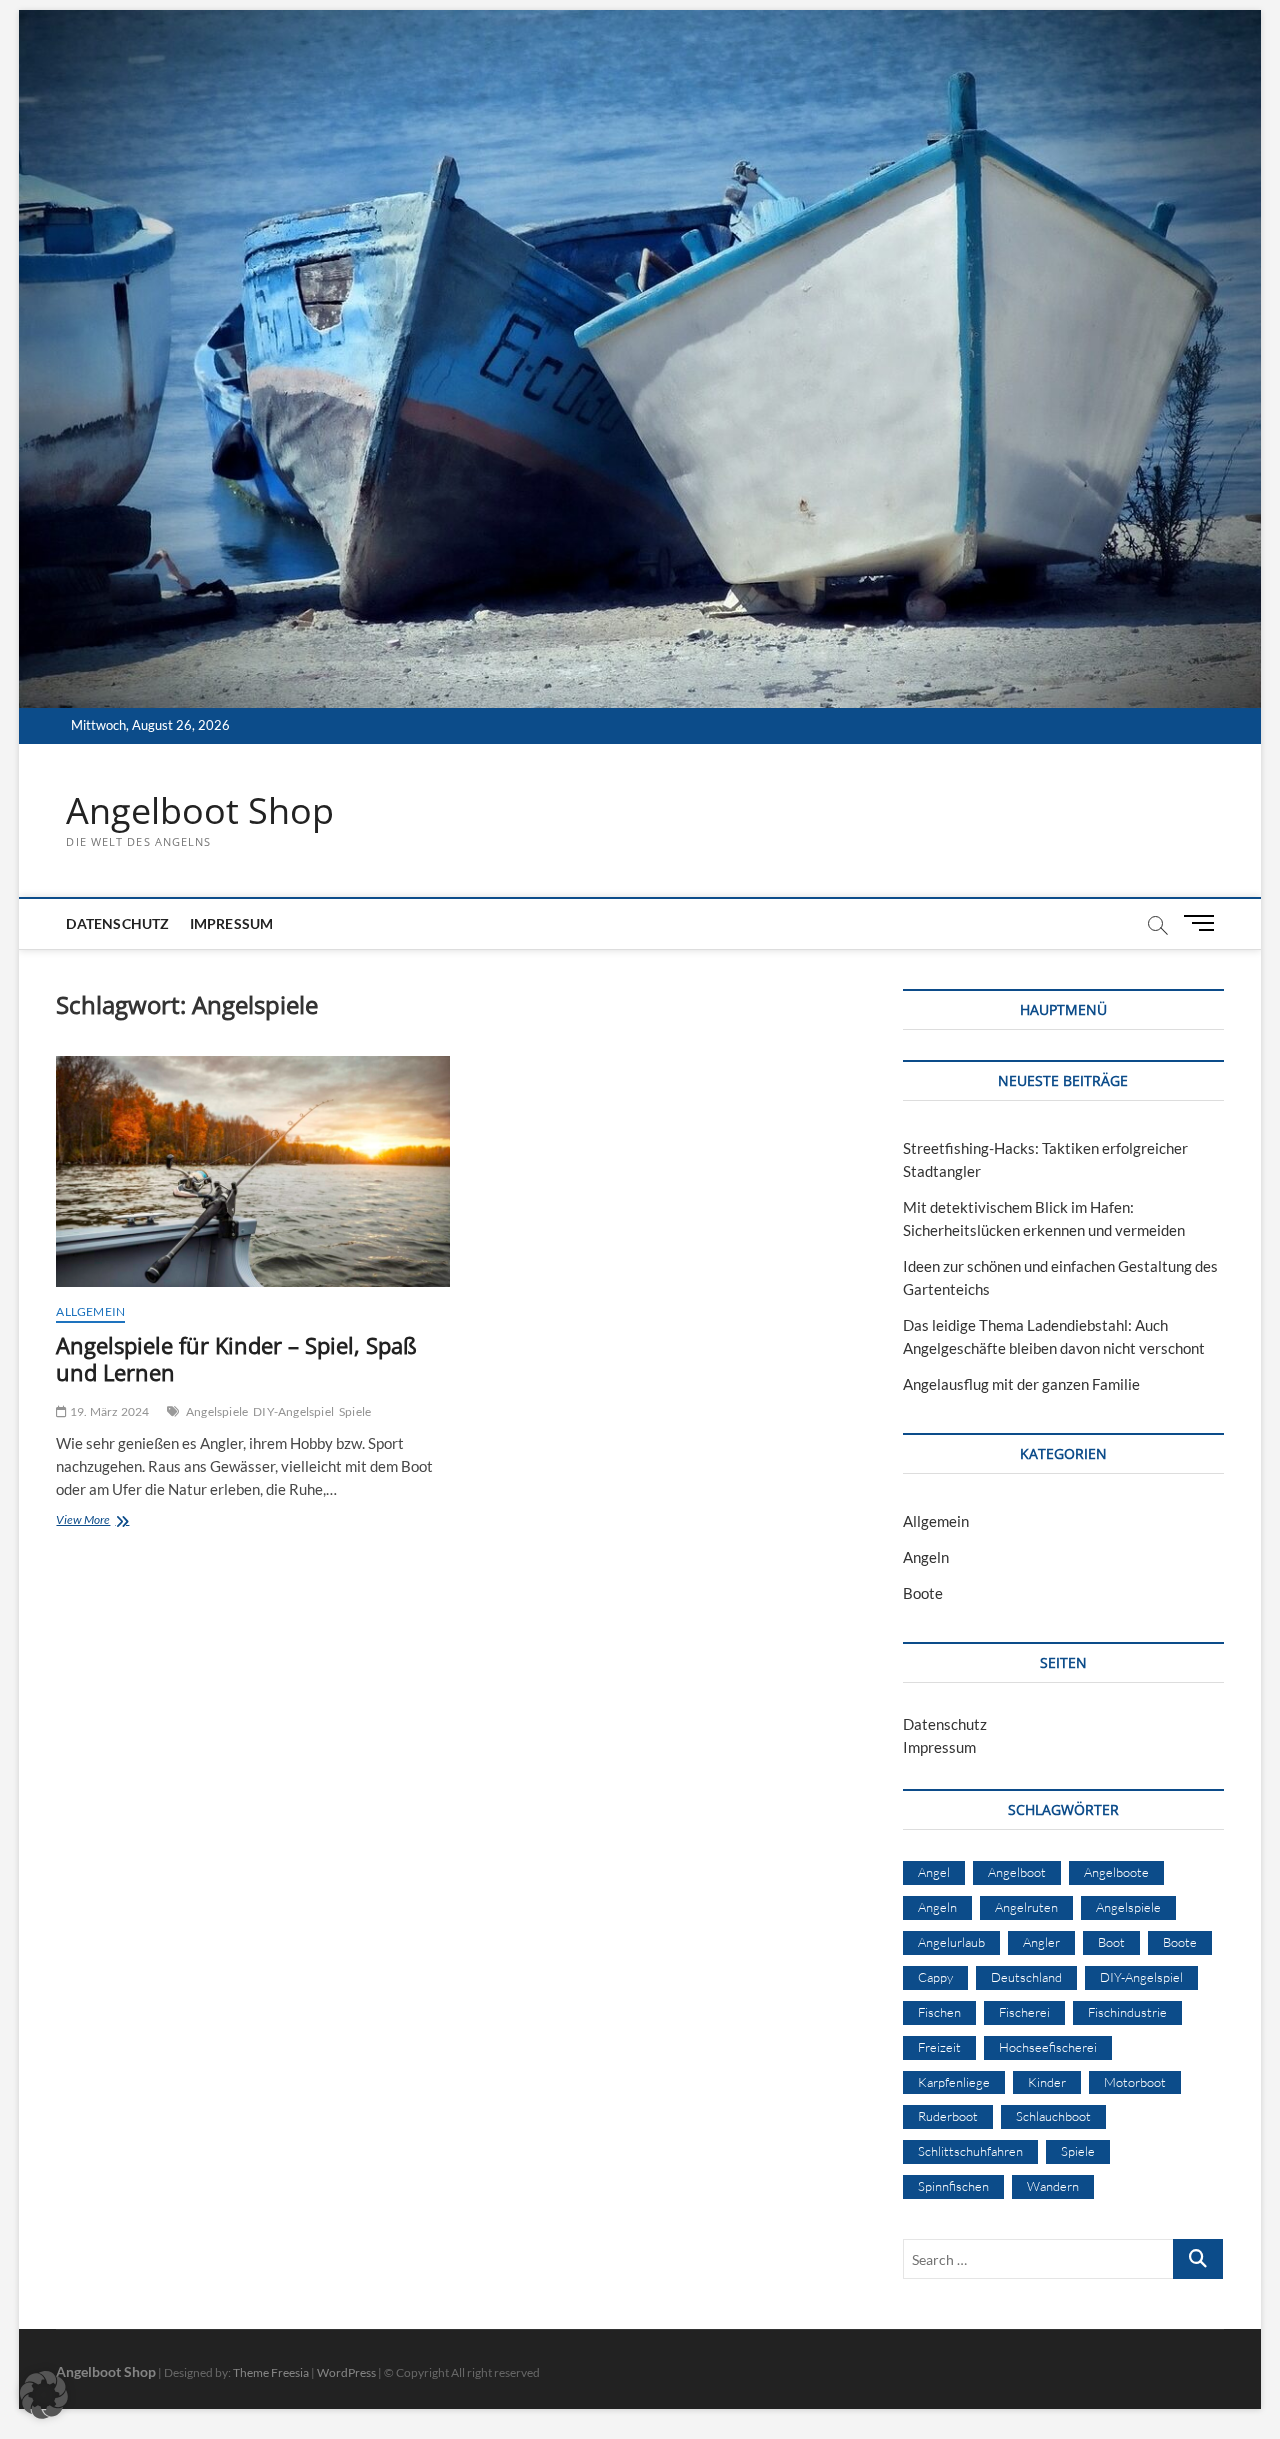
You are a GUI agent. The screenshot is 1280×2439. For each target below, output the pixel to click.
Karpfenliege (954, 2082)
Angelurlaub (951, 1942)
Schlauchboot (1053, 2116)
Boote (923, 1593)
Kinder (1047, 2082)
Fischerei (1024, 2012)
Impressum (232, 923)
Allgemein (90, 1311)
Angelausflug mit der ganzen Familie (1021, 1384)
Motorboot (1135, 2082)
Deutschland (1026, 1977)
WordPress (346, 2372)
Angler (1041, 1942)
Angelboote (1116, 1872)
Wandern (1053, 2186)
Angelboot (1017, 1872)
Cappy (935, 1977)
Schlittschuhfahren (970, 2151)
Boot (1111, 1942)
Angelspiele (217, 1411)
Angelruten (1026, 1907)
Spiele (355, 1411)
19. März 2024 (108, 1411)
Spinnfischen (953, 2186)
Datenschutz (117, 923)
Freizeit (939, 2047)
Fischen (939, 2012)
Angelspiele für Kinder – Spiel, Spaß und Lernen (236, 1359)
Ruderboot (948, 2116)
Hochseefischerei (1048, 2047)
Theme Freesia (271, 2372)
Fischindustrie (1127, 2012)
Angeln (926, 1557)
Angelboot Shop (200, 811)
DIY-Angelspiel (293, 1411)
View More (111, 1521)
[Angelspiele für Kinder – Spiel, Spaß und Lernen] (252, 1171)
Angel (934, 1872)
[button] (44, 2395)
